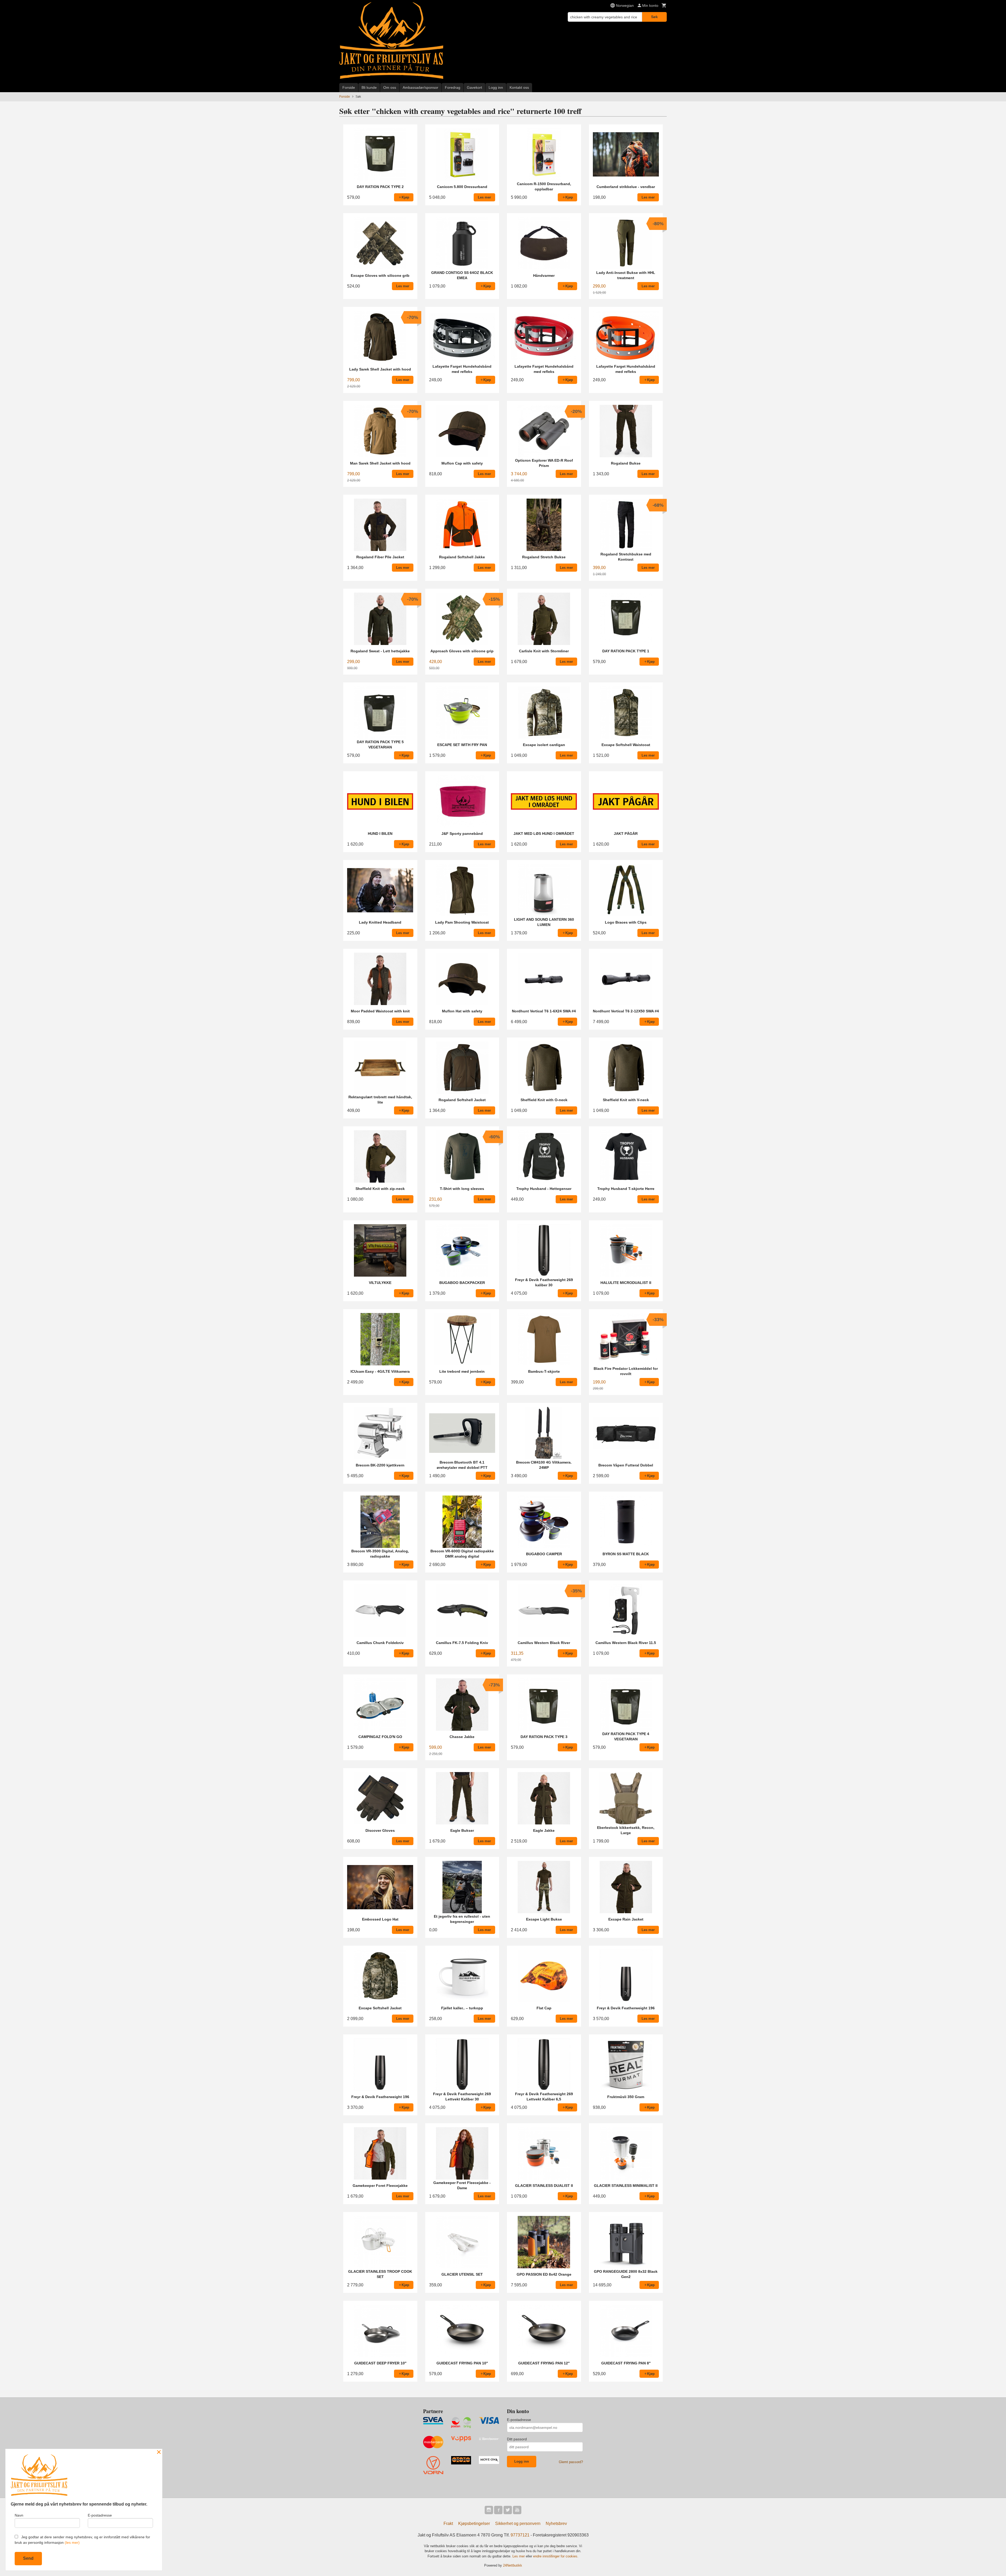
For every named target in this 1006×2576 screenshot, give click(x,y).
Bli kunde (369, 87)
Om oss (390, 87)
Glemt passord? (571, 2462)
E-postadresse (519, 2420)
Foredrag (453, 87)
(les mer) (72, 2542)
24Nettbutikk (513, 2565)
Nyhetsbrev (556, 2523)
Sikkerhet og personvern (518, 2523)
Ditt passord (517, 2439)
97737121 (520, 2535)
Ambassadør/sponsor (420, 87)
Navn (19, 2515)
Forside (349, 87)
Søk (654, 17)
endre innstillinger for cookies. (556, 2556)
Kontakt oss (519, 87)
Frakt (448, 2523)
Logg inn (496, 87)
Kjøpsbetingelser (474, 2523)
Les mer (519, 2556)
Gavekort (474, 87)
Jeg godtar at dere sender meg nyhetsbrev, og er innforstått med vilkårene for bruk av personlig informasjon (82, 2540)
